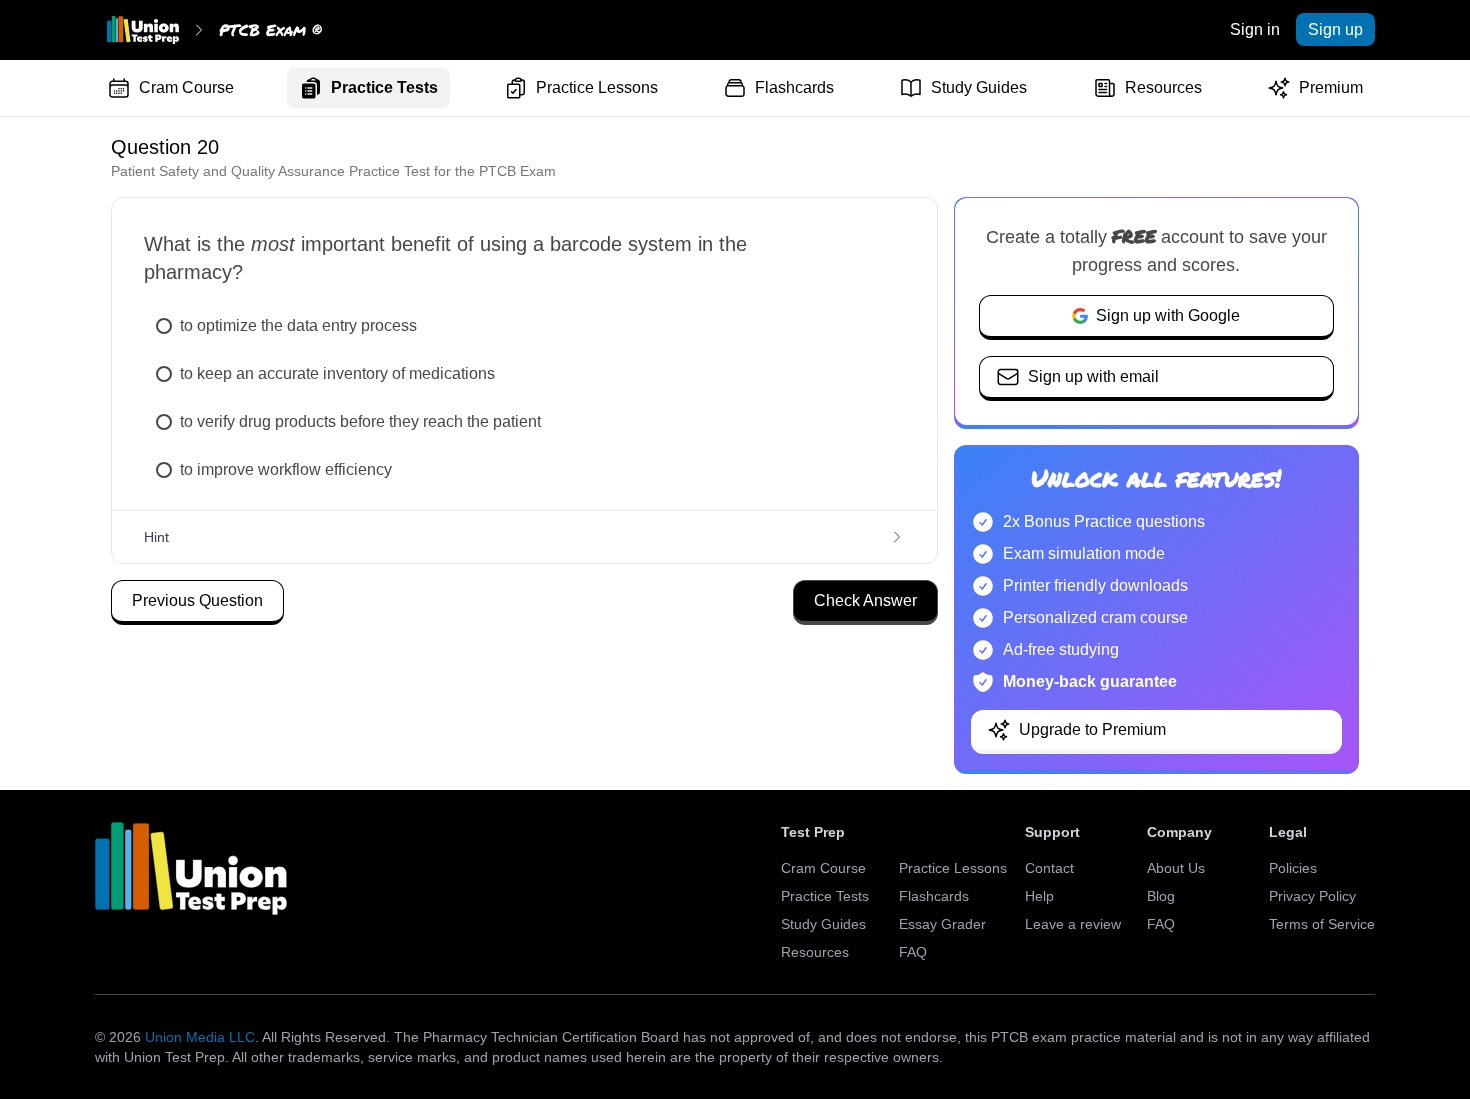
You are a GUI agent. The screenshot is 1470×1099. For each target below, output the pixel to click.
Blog (1161, 896)
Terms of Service (1322, 924)
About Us (1176, 868)
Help (1039, 896)
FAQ (913, 952)
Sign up (1335, 29)
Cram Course (186, 87)
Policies (1293, 868)
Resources (1163, 87)
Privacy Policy (1312, 896)
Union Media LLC (200, 1037)
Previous (197, 600)
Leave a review (1073, 924)
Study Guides (979, 87)
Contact (1049, 868)
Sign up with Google (1168, 315)
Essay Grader (942, 924)
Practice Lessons (597, 87)
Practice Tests (384, 87)
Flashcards (794, 87)
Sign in (1255, 29)
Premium (1331, 87)
